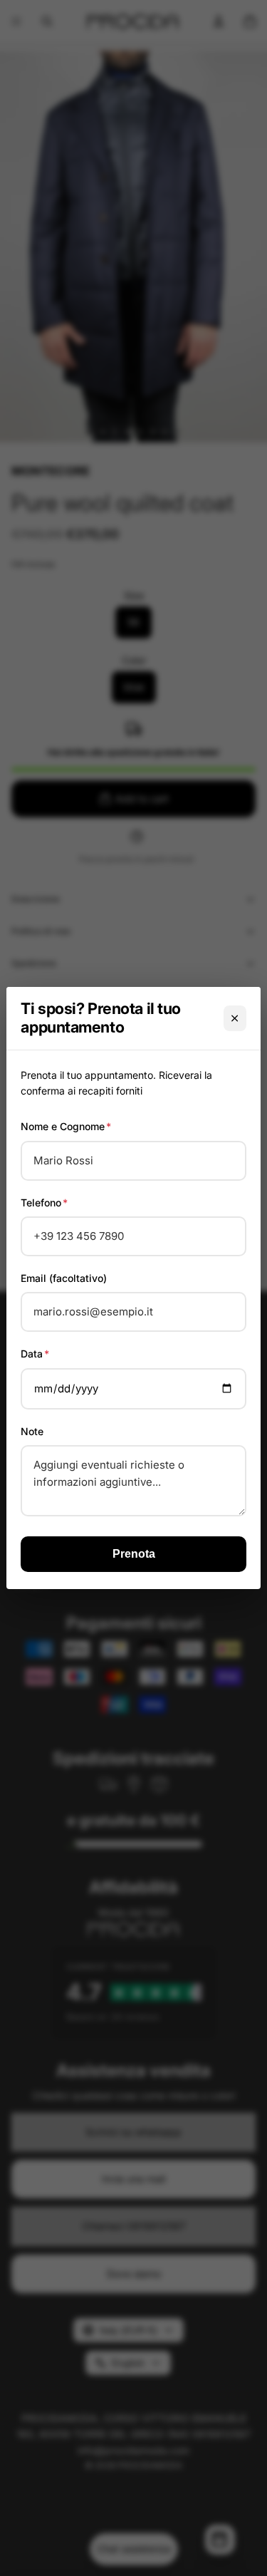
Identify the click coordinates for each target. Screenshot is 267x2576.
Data (35, 1354)
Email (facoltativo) (64, 1278)
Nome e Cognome (66, 1126)
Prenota (134, 1554)
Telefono (44, 1202)
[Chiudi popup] (235, 1018)
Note (32, 1431)
